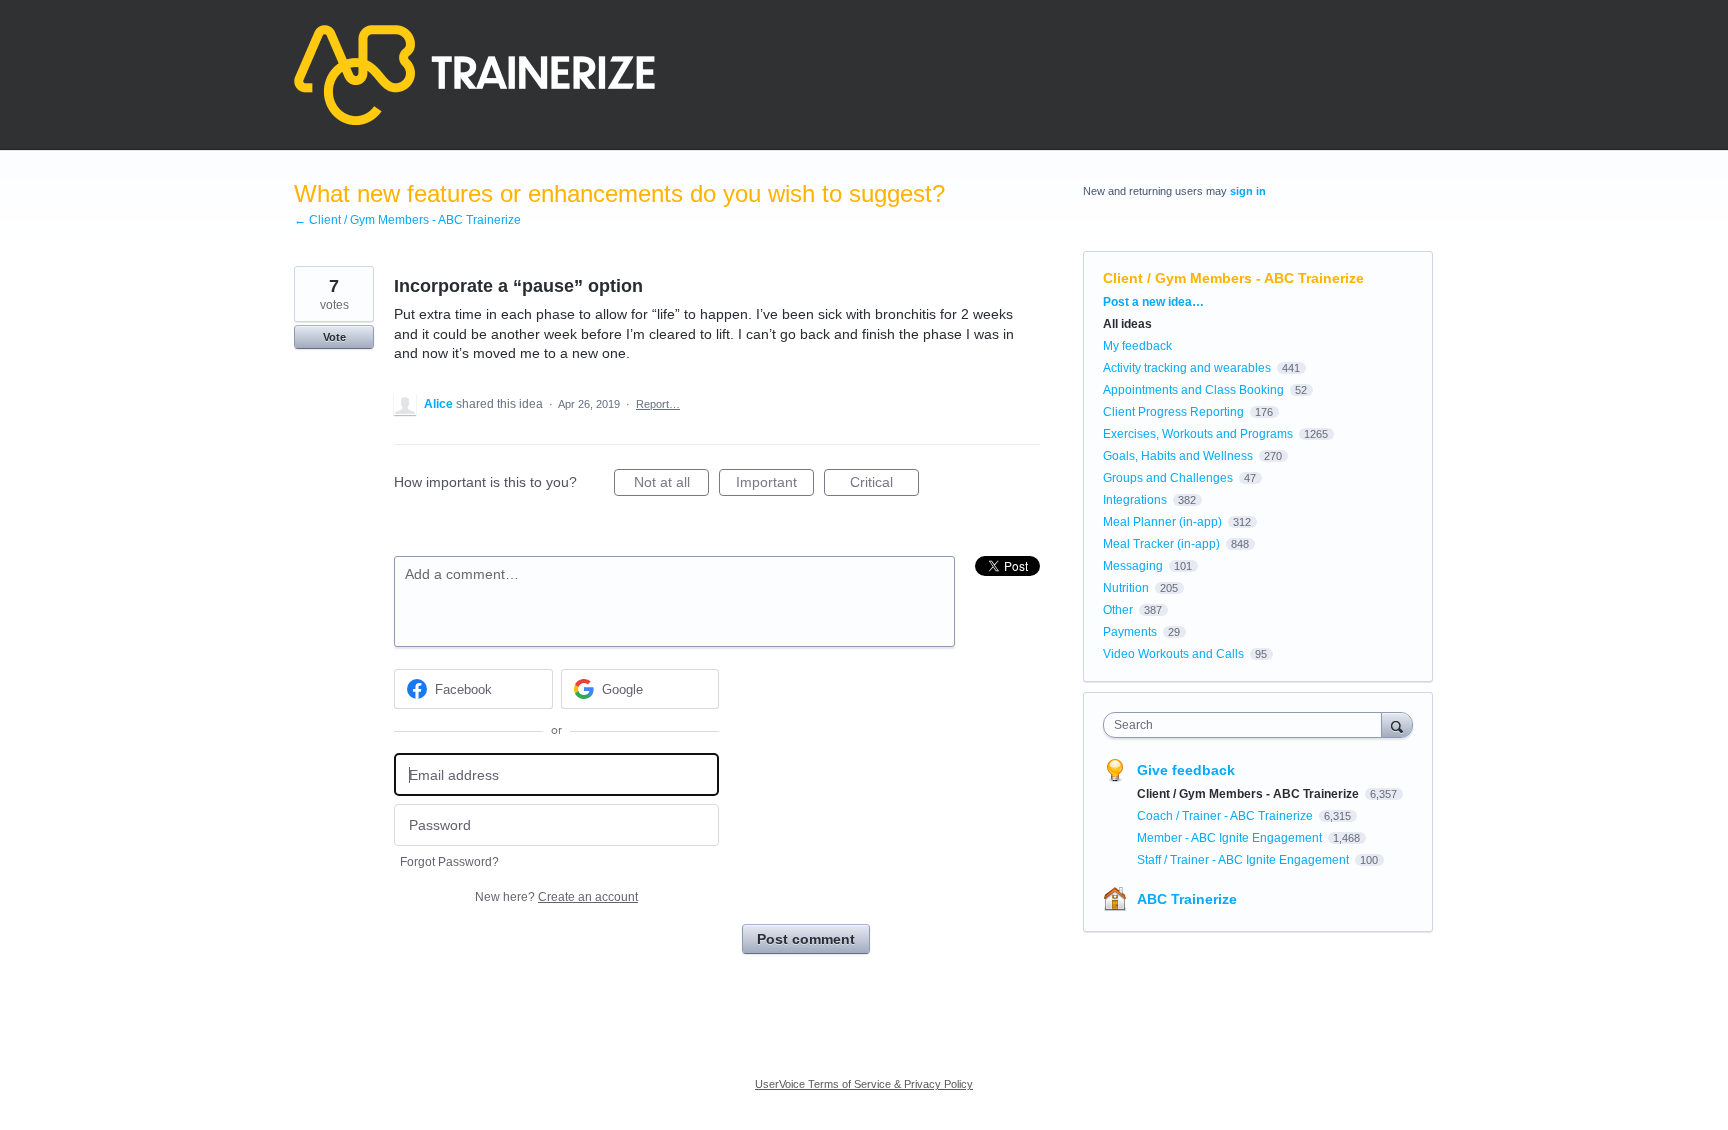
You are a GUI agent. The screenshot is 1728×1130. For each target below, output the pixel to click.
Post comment (806, 939)
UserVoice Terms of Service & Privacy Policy (864, 1084)
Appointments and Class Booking (1193, 390)
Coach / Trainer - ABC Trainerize (1226, 816)
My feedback (1137, 346)
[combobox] (1247, 725)
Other (1118, 610)
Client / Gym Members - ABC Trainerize (1233, 278)
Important (775, 485)
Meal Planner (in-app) (1162, 522)
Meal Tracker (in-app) (1161, 544)
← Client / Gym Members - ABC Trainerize (407, 220)
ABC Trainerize (1187, 899)
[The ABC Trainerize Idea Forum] (474, 75)
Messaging (1133, 566)
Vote (334, 337)
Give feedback (1186, 770)
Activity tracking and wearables (1187, 368)
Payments (1130, 632)
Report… (658, 404)
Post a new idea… (1153, 302)
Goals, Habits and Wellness (1178, 456)
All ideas (1127, 324)
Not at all (671, 485)
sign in (1248, 191)
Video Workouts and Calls (1173, 654)
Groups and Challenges (1168, 478)
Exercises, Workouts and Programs (1198, 434)
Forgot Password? (449, 862)
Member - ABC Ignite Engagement (1231, 838)
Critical (884, 485)
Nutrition (1126, 588)
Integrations (1135, 500)
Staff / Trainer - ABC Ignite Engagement (1244, 860)
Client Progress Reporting (1173, 412)
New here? (556, 897)
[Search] (1397, 724)
